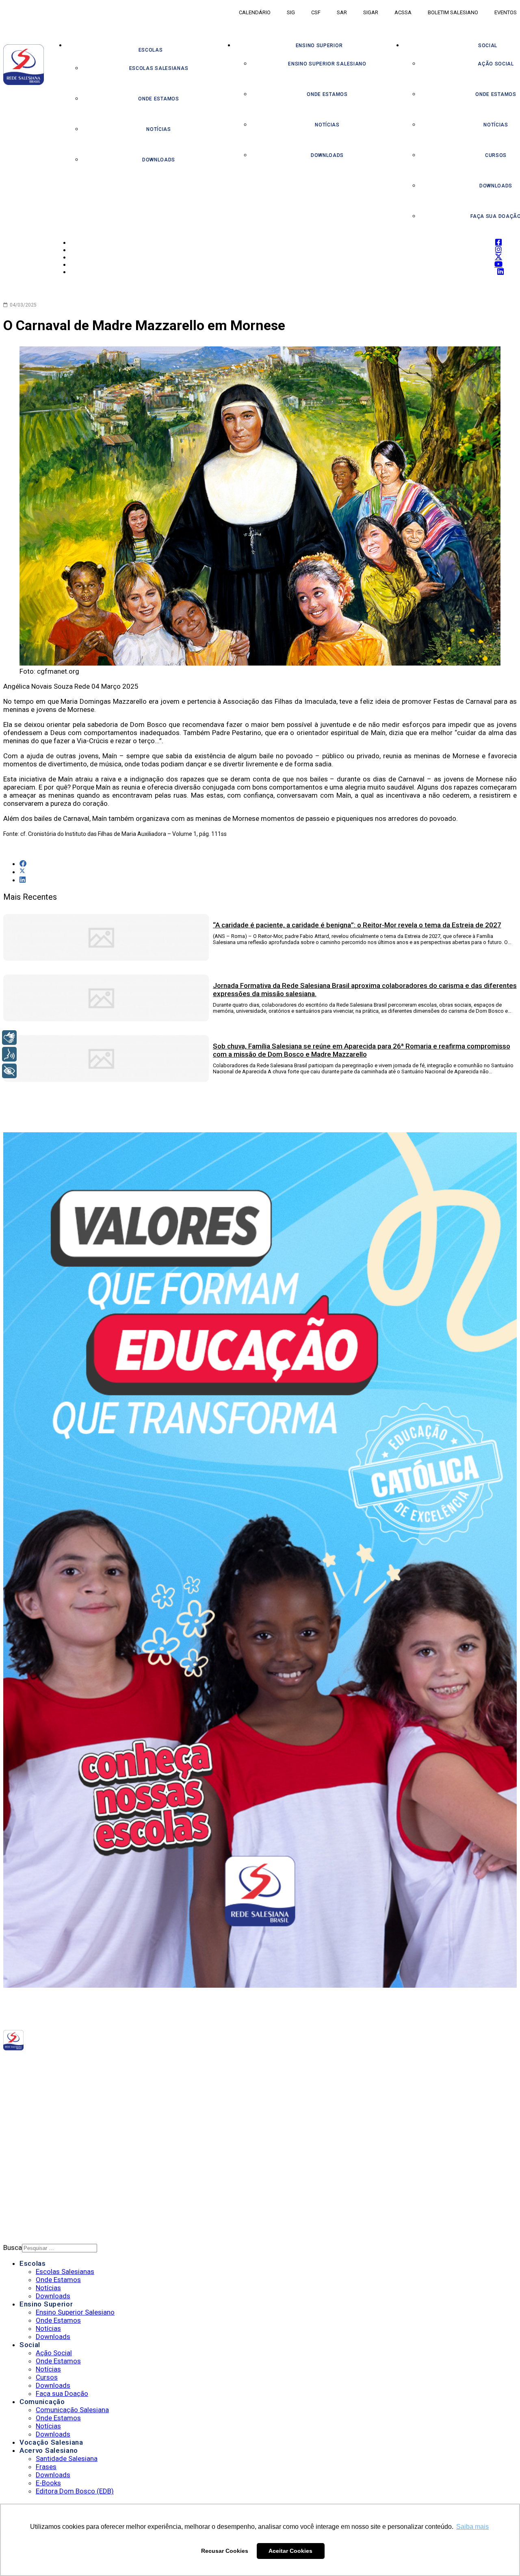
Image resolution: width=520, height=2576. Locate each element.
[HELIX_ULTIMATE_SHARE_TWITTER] (22, 872)
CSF (316, 12)
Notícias (159, 129)
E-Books (48, 2483)
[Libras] (9, 1038)
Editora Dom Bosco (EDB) (75, 2491)
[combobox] (60, 2248)
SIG (291, 12)
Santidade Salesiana (67, 2459)
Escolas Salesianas (159, 68)
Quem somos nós (47, 2105)
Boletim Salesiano (453, 12)
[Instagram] (122, 2063)
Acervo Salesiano (49, 2450)
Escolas (151, 50)
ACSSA (403, 12)
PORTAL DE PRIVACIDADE (55, 2161)
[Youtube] (137, 2063)
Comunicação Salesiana (72, 2410)
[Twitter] (129, 2063)
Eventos (506, 12)
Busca (13, 2247)
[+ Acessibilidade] (9, 1071)
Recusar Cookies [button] (225, 2551)
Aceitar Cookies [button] (290, 2551)
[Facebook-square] (116, 2063)
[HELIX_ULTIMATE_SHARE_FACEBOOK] (23, 864)
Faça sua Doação (62, 2393)
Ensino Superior (319, 46)
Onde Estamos (158, 99)
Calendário (255, 12)
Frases (46, 2467)
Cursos (47, 2377)
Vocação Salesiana (51, 2442)
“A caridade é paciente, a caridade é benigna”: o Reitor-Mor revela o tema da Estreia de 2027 (357, 925)
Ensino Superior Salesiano (327, 64)
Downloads (159, 160)
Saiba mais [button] (472, 2527)
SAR (342, 12)
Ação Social (54, 2353)
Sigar (371, 12)
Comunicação (42, 2402)
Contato (34, 2193)
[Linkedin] (144, 2063)
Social (30, 2345)
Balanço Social (45, 2115)
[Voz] (9, 1054)
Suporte (33, 2182)
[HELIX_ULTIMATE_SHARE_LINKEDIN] (23, 880)
